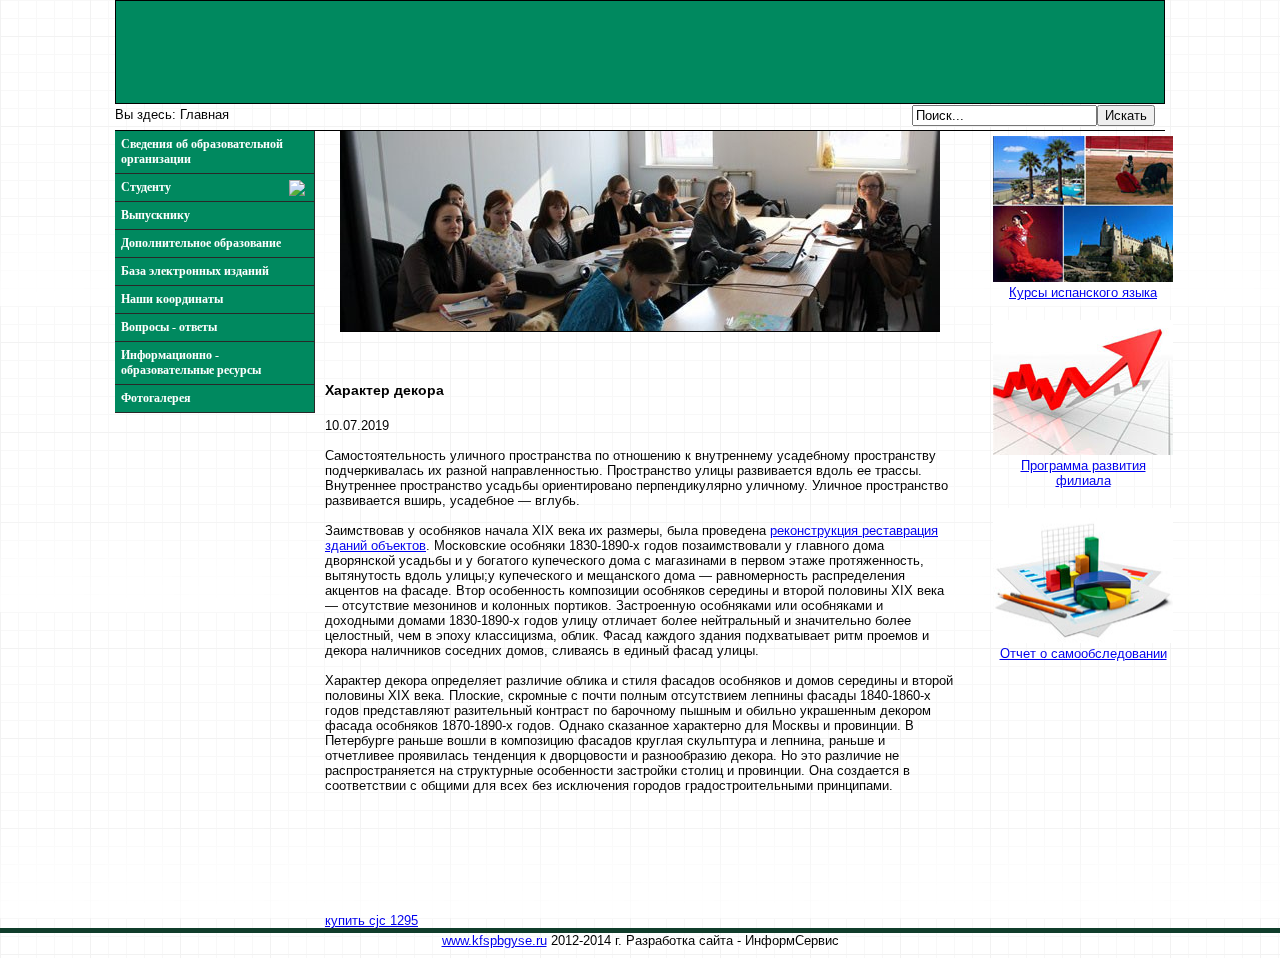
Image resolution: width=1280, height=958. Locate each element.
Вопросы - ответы (169, 327)
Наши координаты (172, 299)
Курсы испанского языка (1083, 292)
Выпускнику (155, 215)
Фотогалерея (156, 398)
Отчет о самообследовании (1083, 653)
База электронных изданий (195, 271)
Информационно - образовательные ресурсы (191, 362)
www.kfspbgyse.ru (494, 940)
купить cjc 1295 (371, 920)
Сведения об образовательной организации (202, 151)
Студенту (146, 187)
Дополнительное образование (201, 243)
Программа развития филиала (1083, 473)
